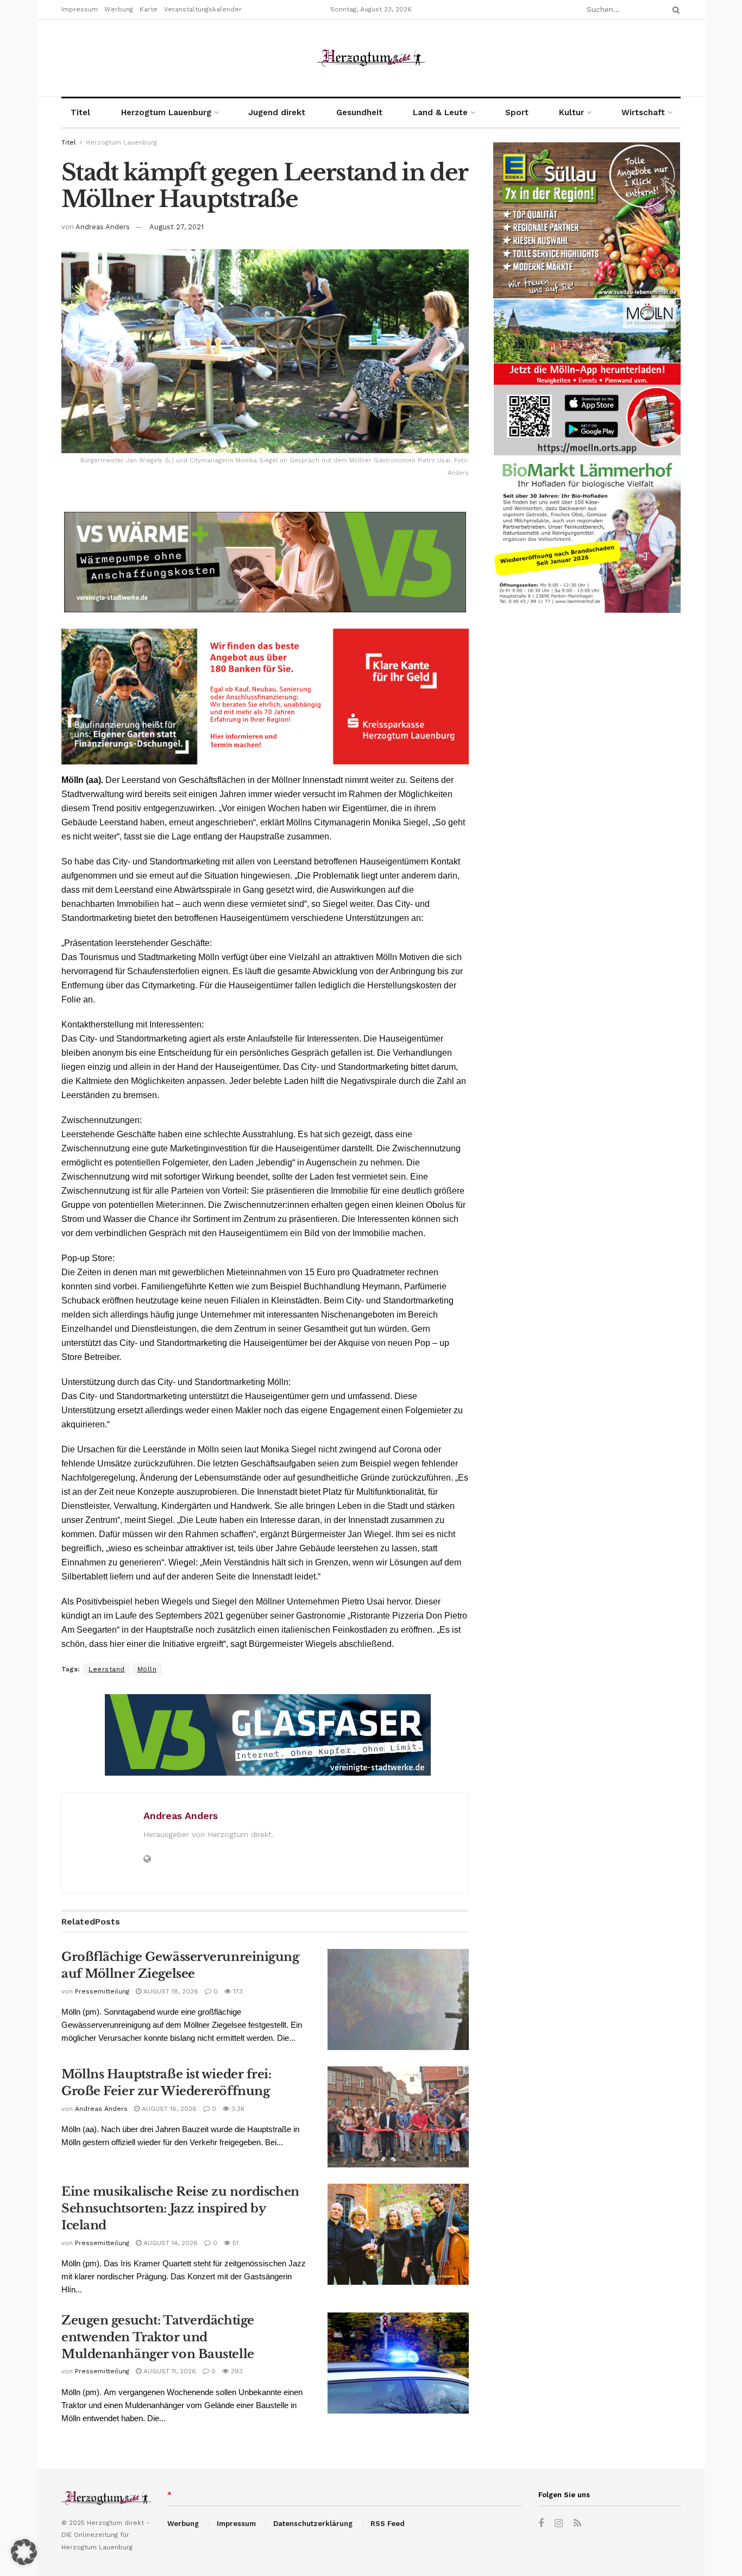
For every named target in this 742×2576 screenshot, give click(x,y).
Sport (517, 112)
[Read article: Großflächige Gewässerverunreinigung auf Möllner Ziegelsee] (398, 2000)
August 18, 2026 (170, 1991)
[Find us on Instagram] (559, 2524)
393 (236, 2371)
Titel (80, 112)
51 (234, 2243)
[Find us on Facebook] (541, 2524)
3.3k (237, 2109)
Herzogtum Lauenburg (166, 112)
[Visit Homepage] (371, 58)
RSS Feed (388, 2524)
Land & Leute (440, 112)
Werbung (119, 9)
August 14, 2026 (169, 2243)
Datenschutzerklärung (313, 2524)
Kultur (571, 112)
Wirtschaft (643, 112)
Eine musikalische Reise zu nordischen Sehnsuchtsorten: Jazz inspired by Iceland (180, 2208)
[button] (24, 2552)
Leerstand (107, 1669)
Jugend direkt (277, 112)
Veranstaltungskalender (203, 9)
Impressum (80, 9)
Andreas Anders (103, 227)
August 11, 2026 (169, 2371)
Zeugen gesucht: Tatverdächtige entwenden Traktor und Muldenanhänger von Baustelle (158, 2337)
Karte (149, 9)
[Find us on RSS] (577, 2524)
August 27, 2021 (177, 227)
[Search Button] (674, 10)
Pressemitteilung (102, 1991)
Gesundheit (359, 112)
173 (237, 1991)
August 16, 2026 (168, 2109)
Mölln (147, 1669)
